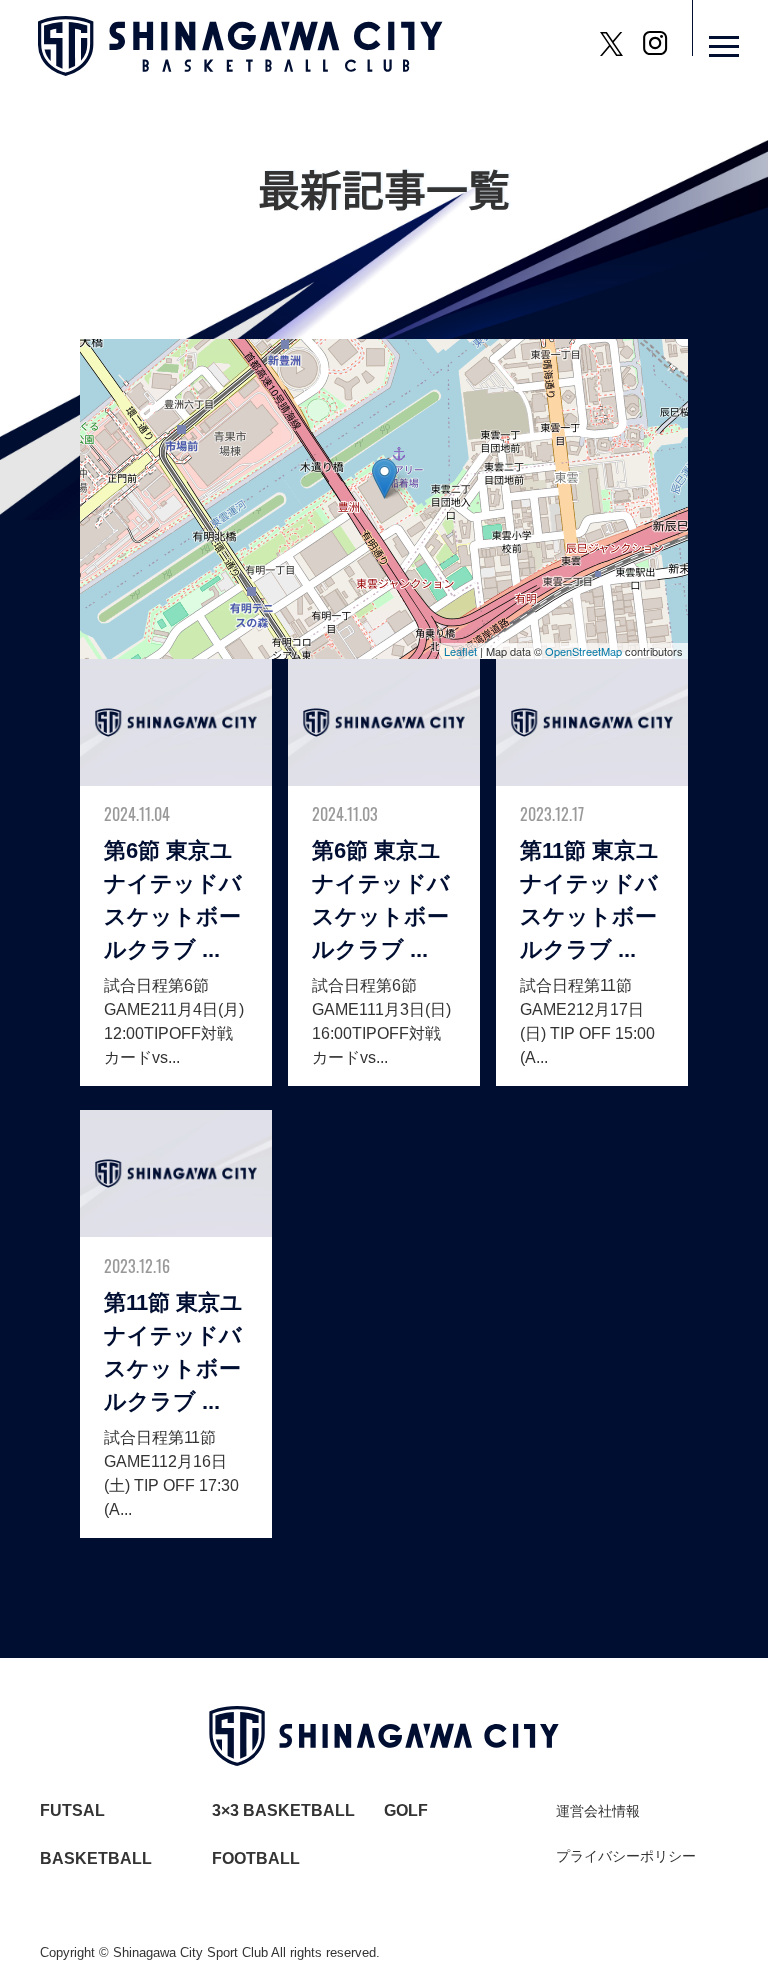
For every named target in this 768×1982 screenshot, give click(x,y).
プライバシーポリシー (626, 1856)
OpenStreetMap (583, 651)
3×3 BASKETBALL (283, 1810)
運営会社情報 (598, 1811)
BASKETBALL (96, 1858)
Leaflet (460, 651)
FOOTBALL (256, 1858)
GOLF (406, 1810)
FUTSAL (72, 1810)
